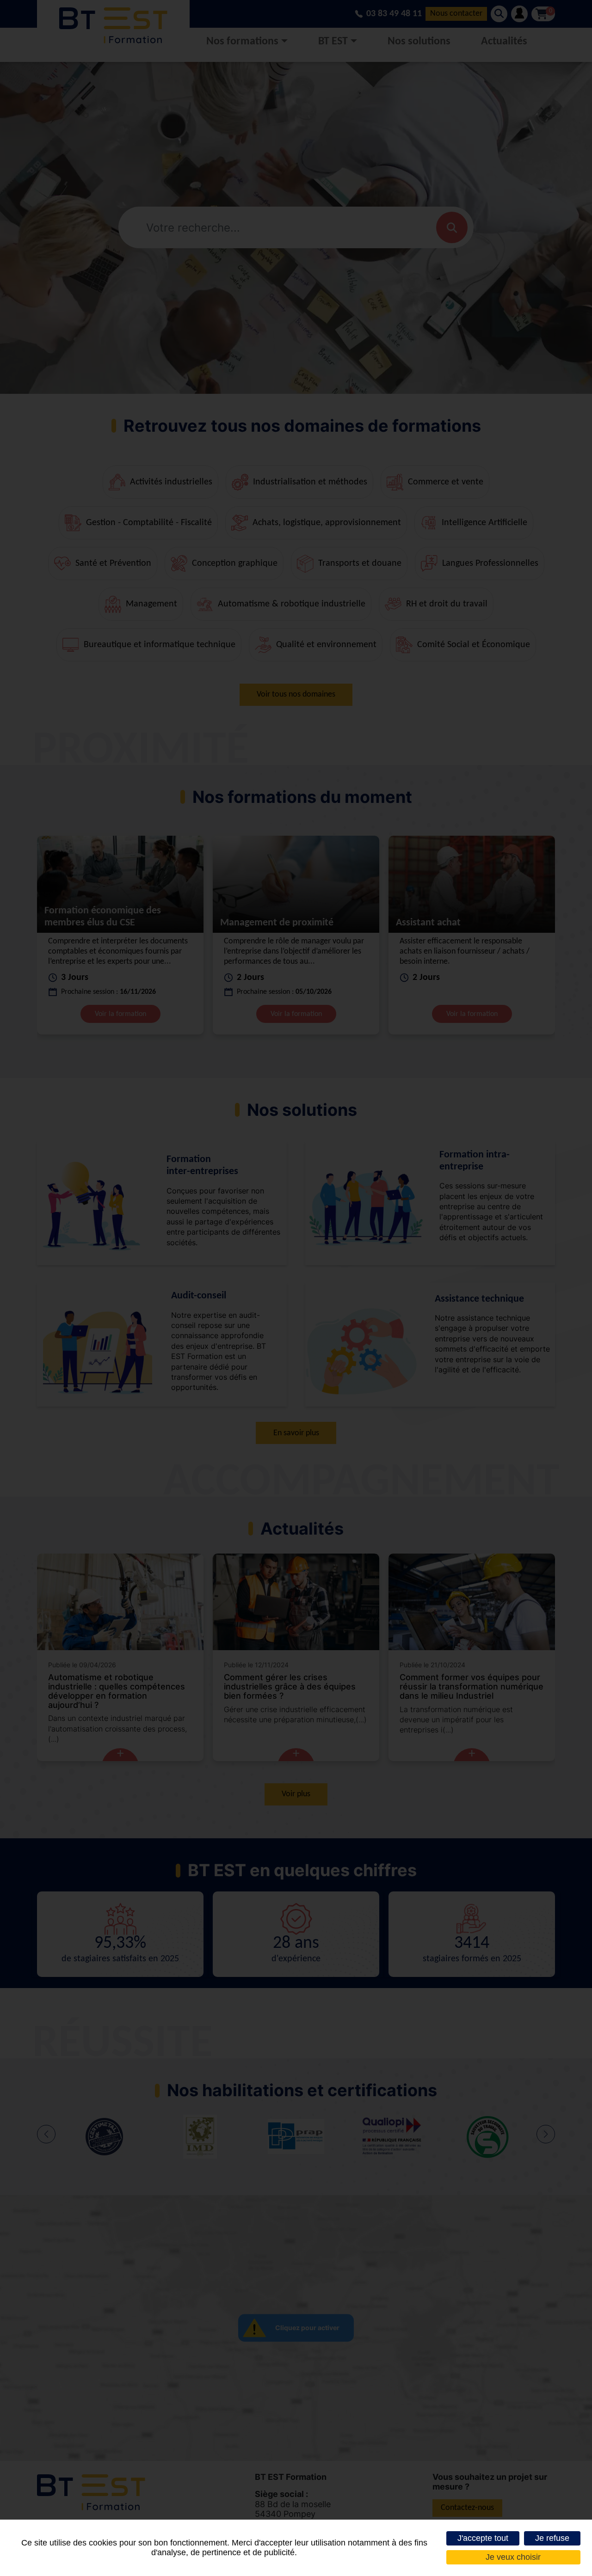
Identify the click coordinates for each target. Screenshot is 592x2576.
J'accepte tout (483, 2538)
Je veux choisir (513, 2557)
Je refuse (552, 2538)
